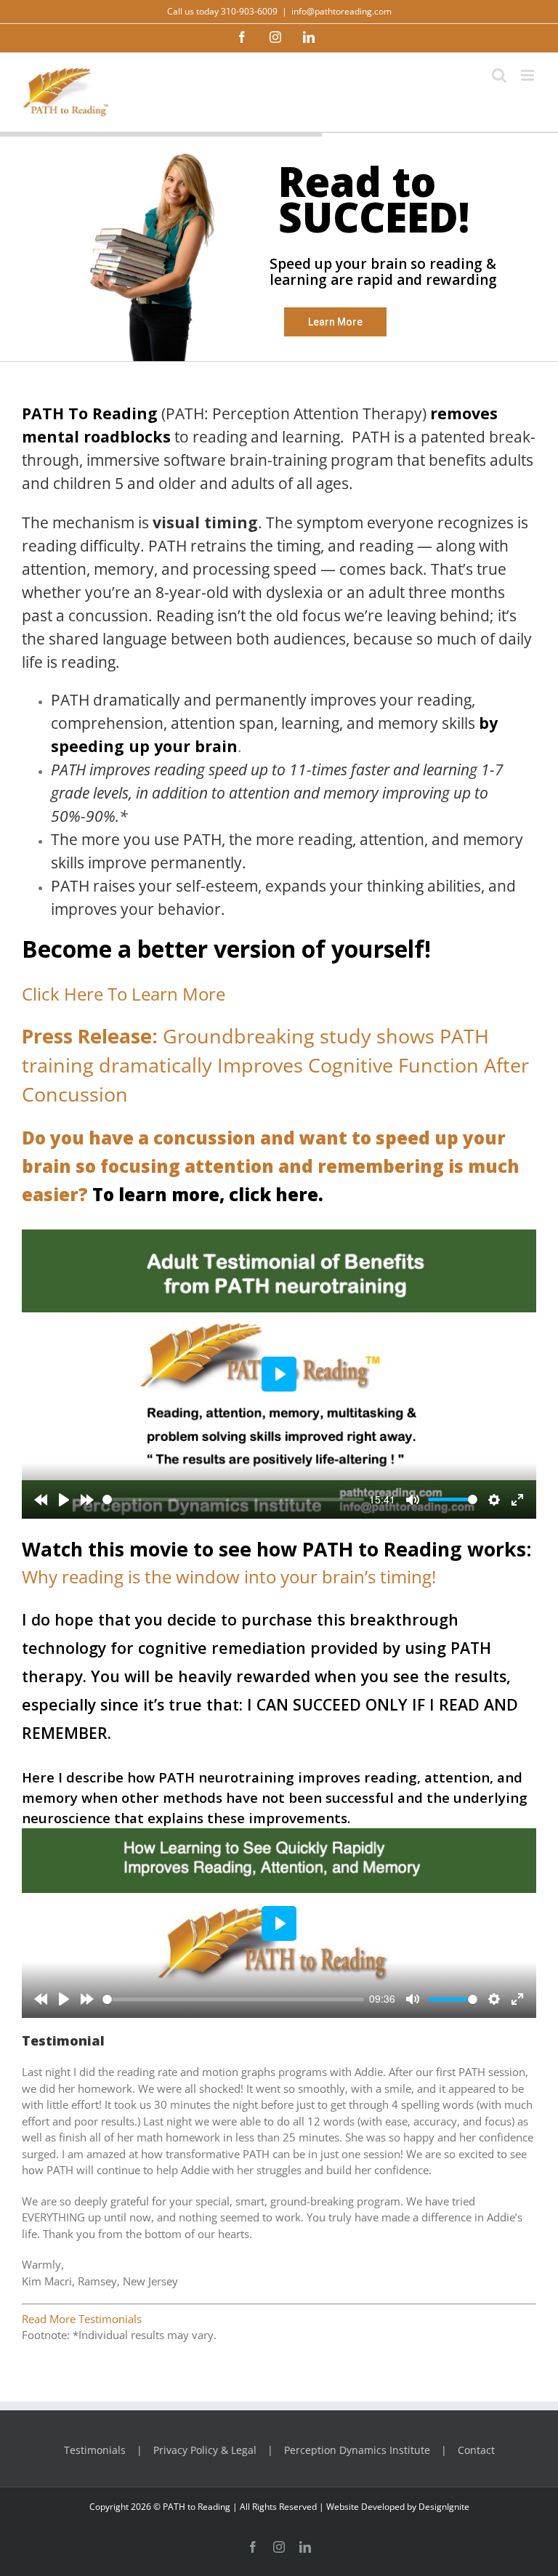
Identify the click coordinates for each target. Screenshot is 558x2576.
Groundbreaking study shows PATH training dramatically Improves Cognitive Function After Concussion (275, 1065)
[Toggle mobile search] (499, 75)
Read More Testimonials (82, 2319)
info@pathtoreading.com (341, 11)
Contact (476, 2450)
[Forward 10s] (87, 1500)
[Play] (64, 1500)
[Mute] (413, 1500)
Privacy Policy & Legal (205, 2450)
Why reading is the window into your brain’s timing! (229, 1576)
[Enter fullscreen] (517, 1500)
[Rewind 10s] (41, 1500)
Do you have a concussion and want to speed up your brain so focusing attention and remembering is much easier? (271, 1166)
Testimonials (95, 2450)
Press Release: (92, 1036)
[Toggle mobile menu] (529, 75)
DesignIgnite (444, 2507)
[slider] (233, 1499)
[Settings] (494, 1500)
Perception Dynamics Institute (357, 2450)
